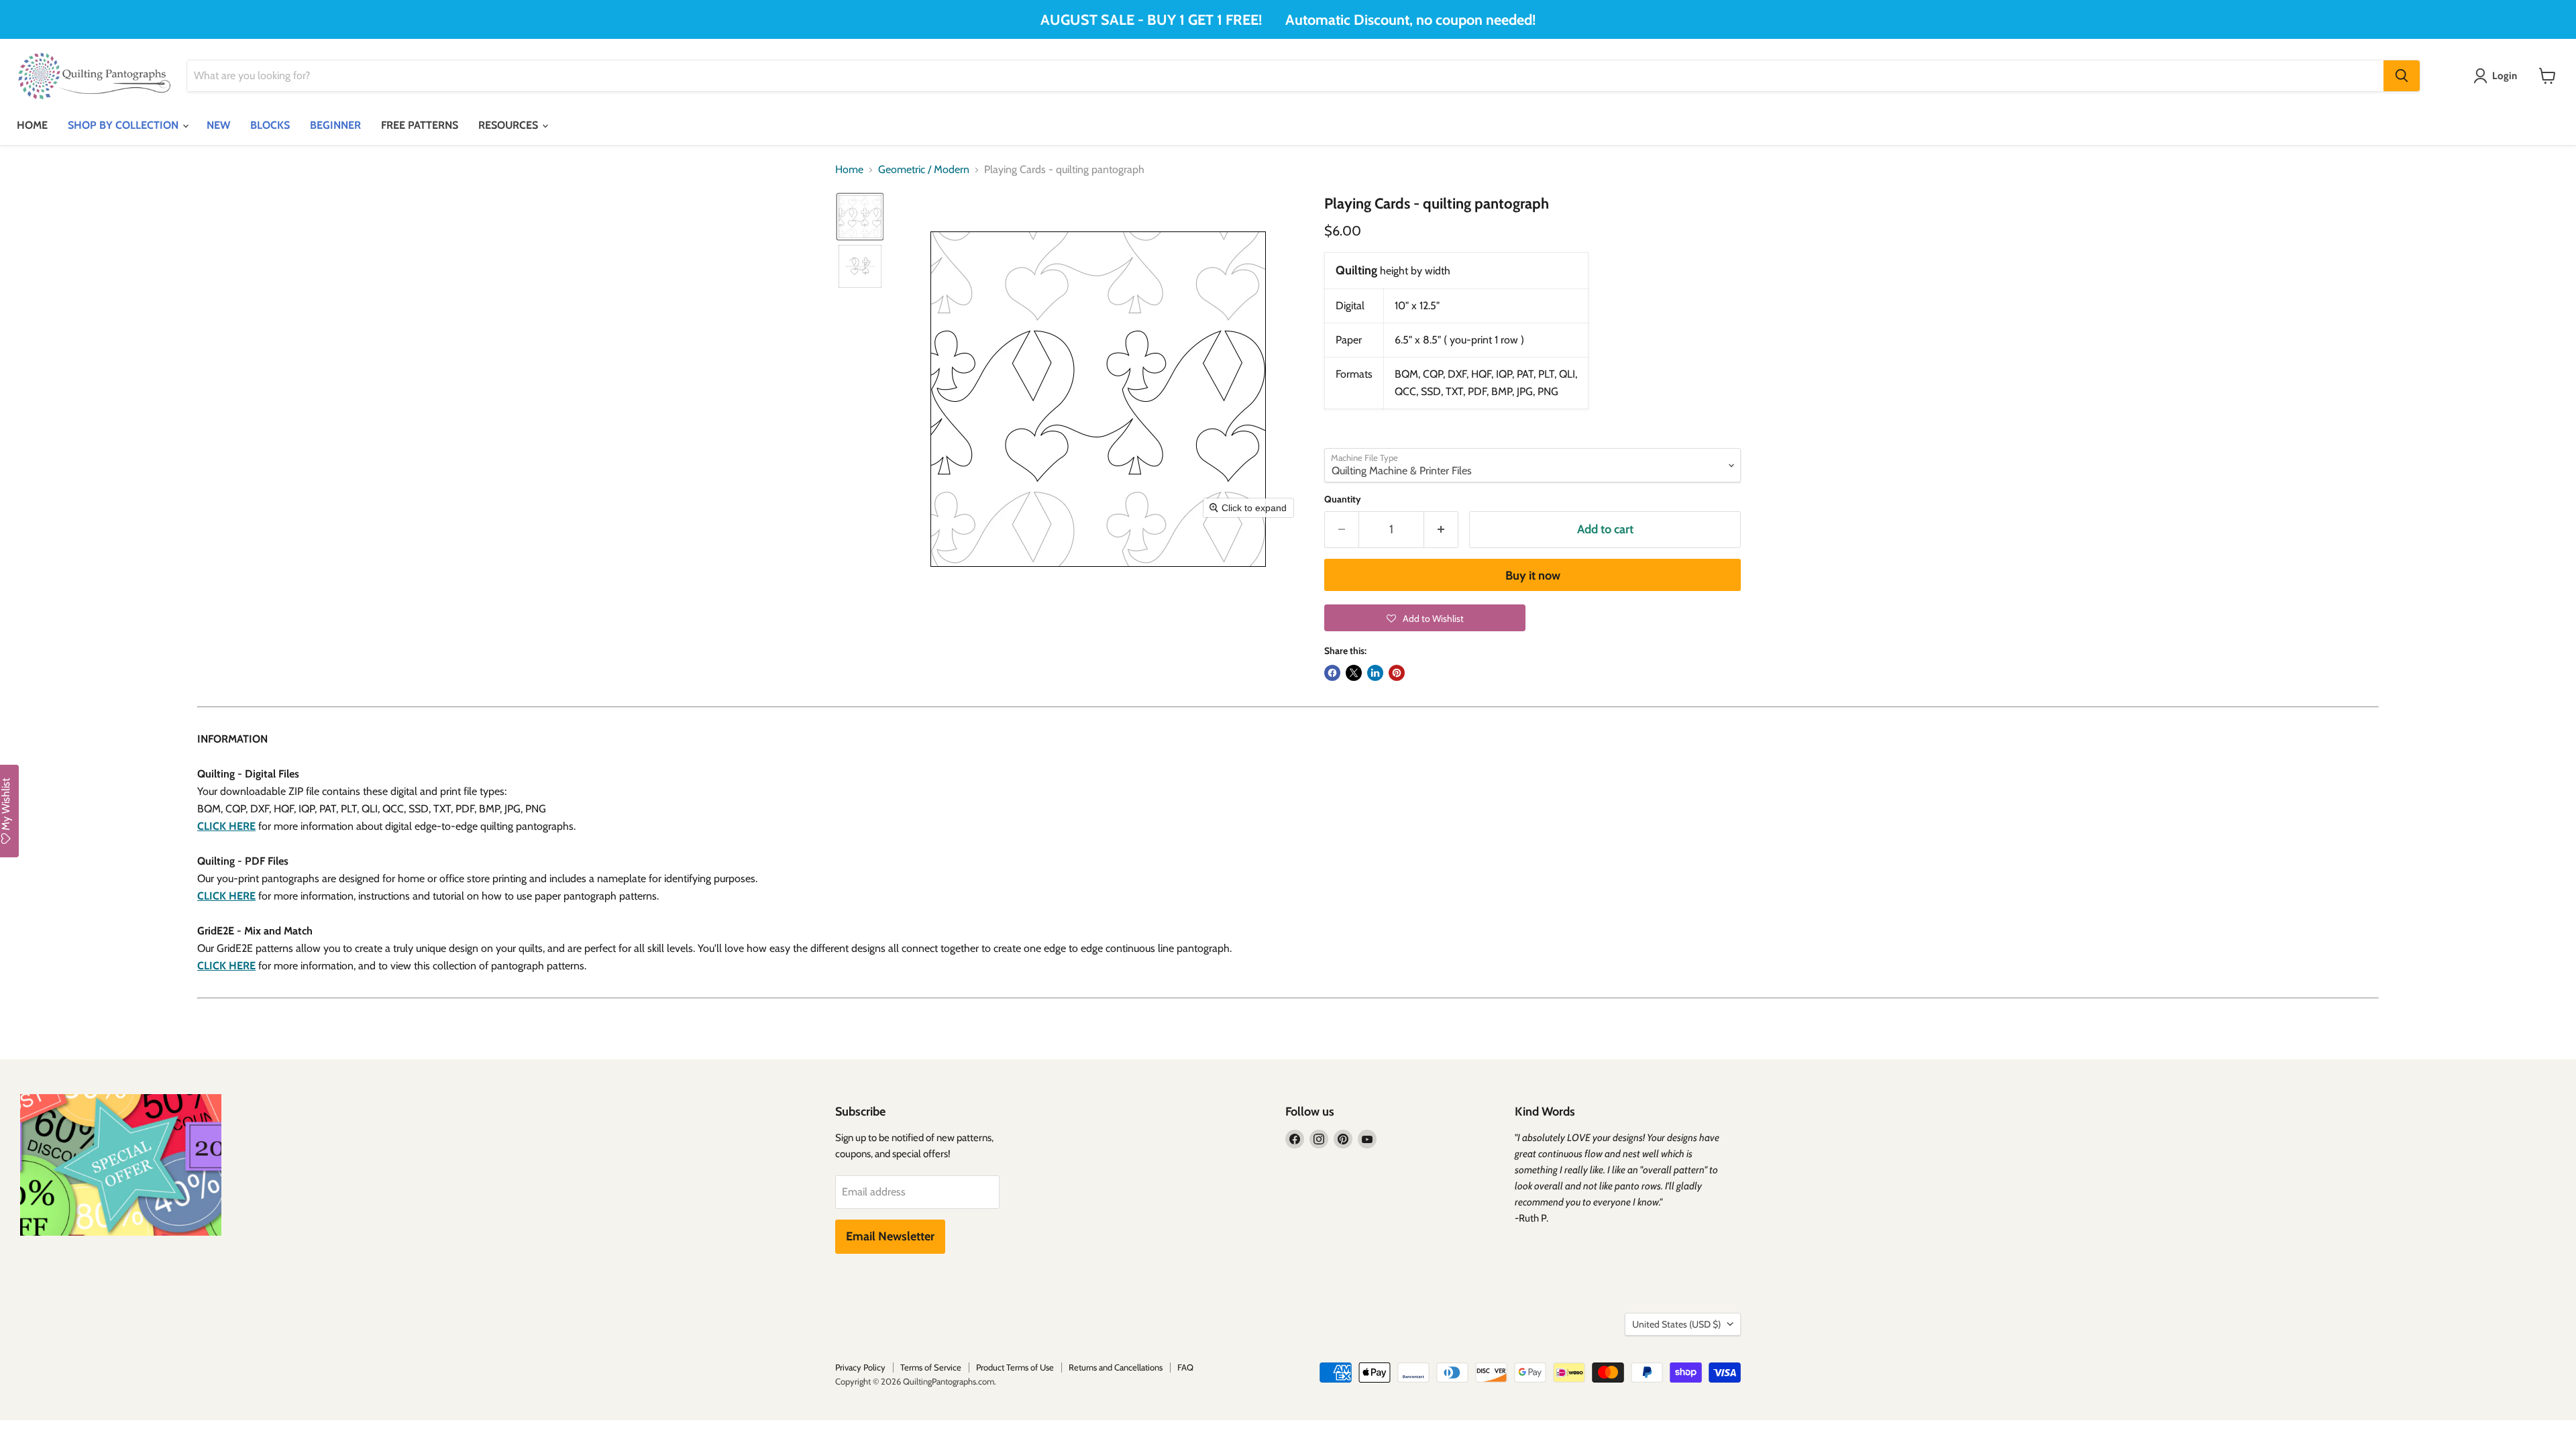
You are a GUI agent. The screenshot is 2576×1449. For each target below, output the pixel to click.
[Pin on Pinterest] (1397, 673)
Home (849, 170)
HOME (32, 125)
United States (1676, 1324)
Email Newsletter (890, 1236)
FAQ (1185, 1367)
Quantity (1343, 499)
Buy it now (1533, 576)
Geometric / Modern (924, 170)
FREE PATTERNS (420, 125)
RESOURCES (509, 125)
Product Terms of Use (1015, 1367)
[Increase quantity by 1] (1441, 530)
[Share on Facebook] (1332, 673)
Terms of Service (931, 1367)
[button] (860, 217)
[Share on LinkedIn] (1375, 673)
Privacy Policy (860, 1367)
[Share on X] (1354, 673)
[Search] (2402, 76)
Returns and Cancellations (1116, 1367)
